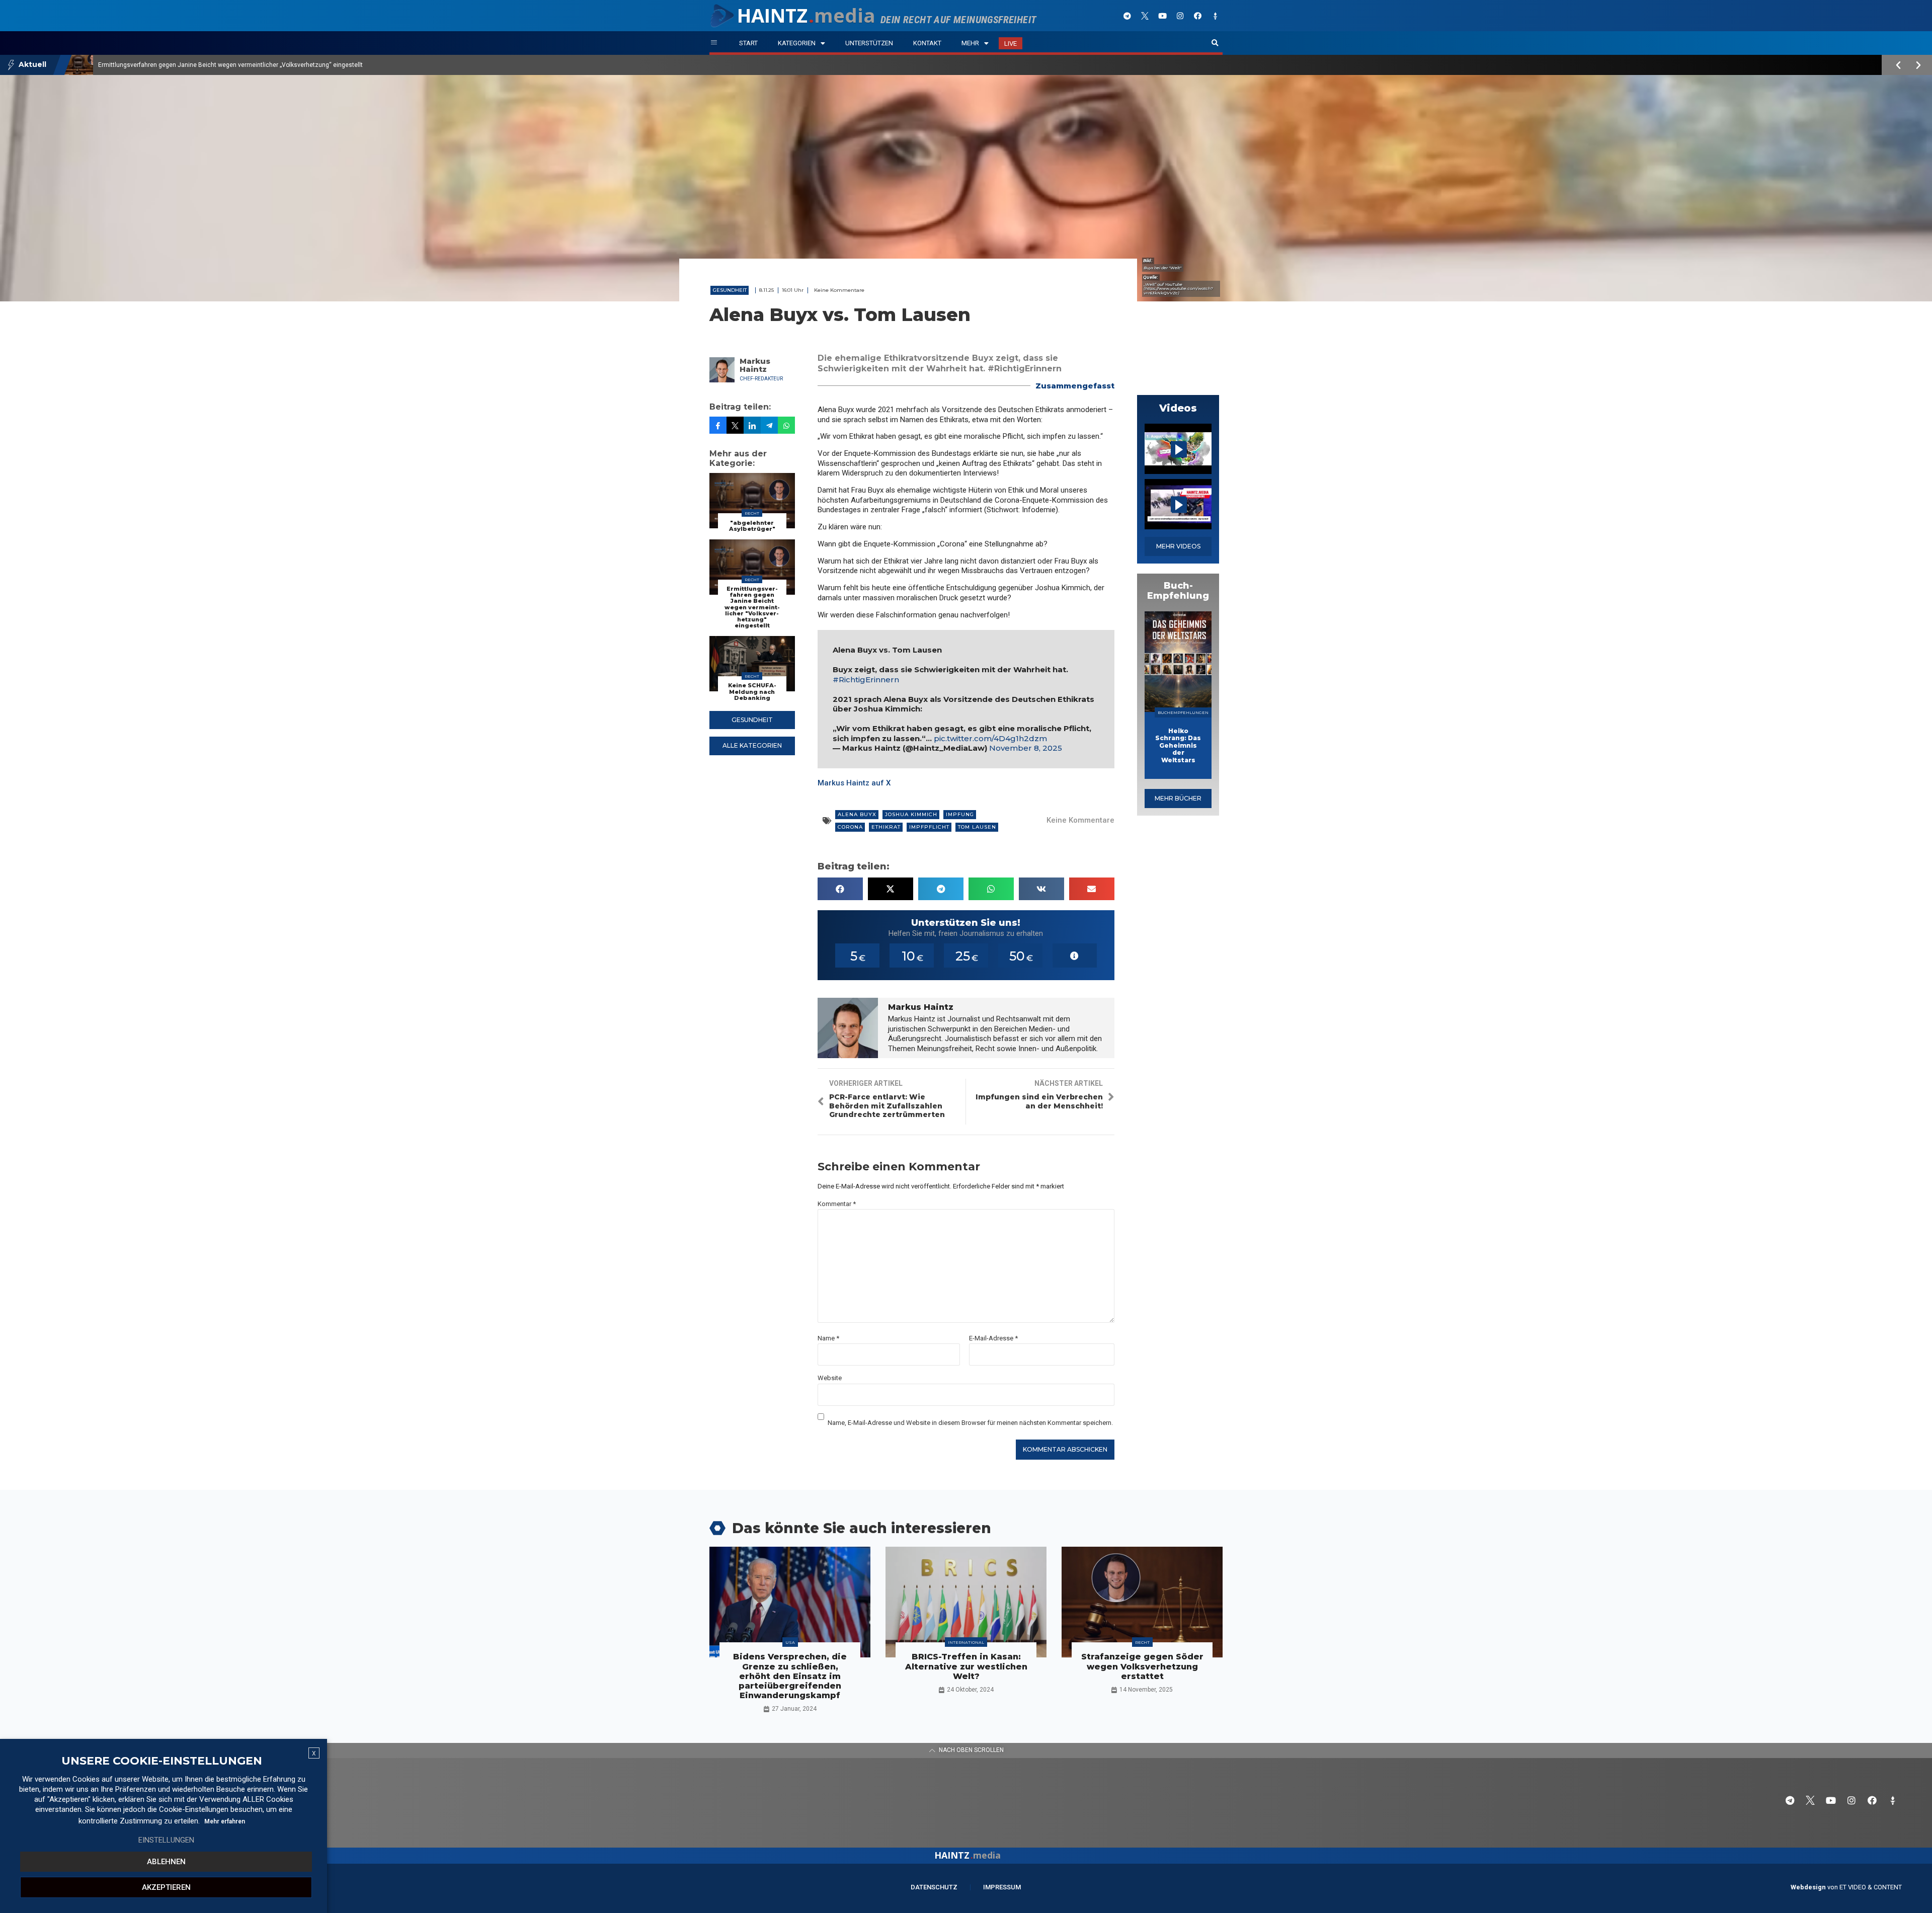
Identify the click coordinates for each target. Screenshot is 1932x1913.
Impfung (960, 814)
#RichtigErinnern (866, 680)
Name (828, 1338)
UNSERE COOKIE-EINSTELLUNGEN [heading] (162, 1761)
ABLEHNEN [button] (166, 1862)
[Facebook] (1197, 16)
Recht (752, 513)
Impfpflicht (929, 827)
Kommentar (837, 1204)
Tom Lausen (977, 827)
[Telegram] (1127, 16)
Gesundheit (730, 290)
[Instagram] (1180, 16)
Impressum (1002, 1887)
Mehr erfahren (225, 1821)
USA (790, 1642)
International (966, 1642)
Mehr (970, 43)
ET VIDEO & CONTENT (1871, 1887)
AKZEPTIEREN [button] (166, 1887)
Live (1011, 44)
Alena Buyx (857, 814)
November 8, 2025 (1026, 748)
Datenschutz (934, 1887)
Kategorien (797, 43)
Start (748, 43)
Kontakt (927, 43)
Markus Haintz (755, 365)
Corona (850, 827)
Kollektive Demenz (124, 65)
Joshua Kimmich (911, 814)
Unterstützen (869, 43)
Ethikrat (886, 827)
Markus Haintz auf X (854, 783)
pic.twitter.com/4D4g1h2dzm (990, 738)
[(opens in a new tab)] (1178, 662)
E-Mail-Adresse (993, 1338)
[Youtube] (1162, 16)
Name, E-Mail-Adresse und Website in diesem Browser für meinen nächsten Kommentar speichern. (970, 1423)
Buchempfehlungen (1183, 712)
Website (830, 1378)
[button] (1215, 43)
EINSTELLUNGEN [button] (166, 1840)
